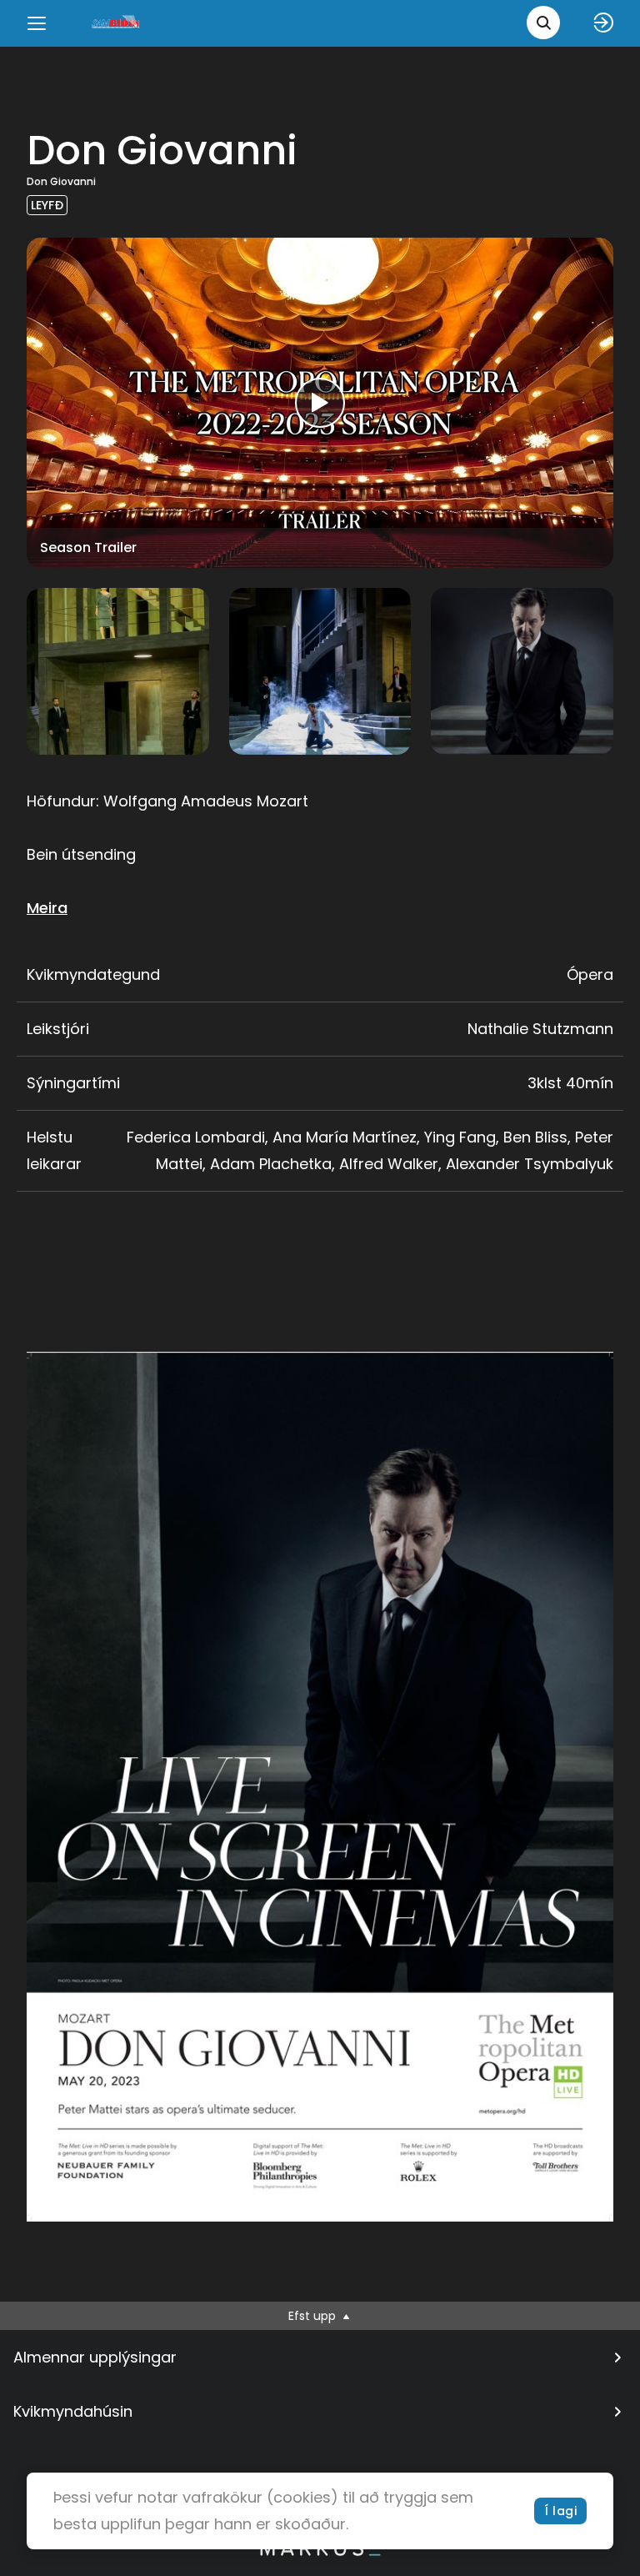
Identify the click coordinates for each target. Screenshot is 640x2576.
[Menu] (37, 23)
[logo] (117, 23)
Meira (47, 908)
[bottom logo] (320, 2552)
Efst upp (314, 2316)
